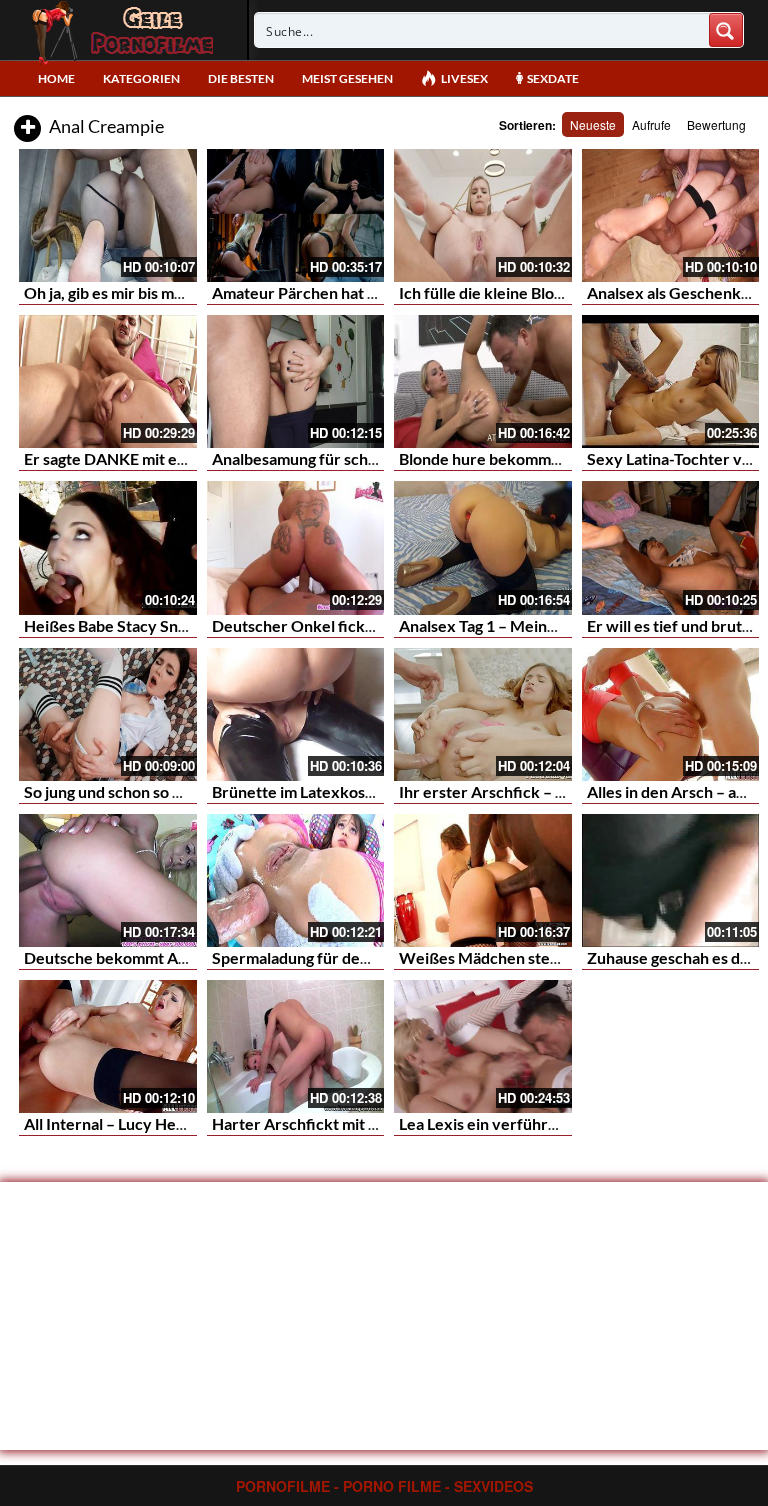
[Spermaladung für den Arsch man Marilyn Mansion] (296, 880)
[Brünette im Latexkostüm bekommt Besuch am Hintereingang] (296, 714)
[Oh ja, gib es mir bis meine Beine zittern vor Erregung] (108, 215)
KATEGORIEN (141, 78)
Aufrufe (651, 124)
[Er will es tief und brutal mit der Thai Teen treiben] (671, 547)
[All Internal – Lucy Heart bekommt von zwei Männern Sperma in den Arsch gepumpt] (108, 1046)
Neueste (593, 124)
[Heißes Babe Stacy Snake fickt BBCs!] (108, 547)
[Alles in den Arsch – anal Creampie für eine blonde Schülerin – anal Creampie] (671, 714)
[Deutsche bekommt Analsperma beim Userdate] (108, 880)
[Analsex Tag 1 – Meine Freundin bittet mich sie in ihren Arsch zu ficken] (483, 547)
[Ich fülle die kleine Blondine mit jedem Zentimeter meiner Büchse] (483, 215)
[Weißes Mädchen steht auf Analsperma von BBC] (483, 880)
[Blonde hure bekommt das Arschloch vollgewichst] (483, 381)
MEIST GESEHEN (347, 78)
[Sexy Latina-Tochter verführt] (671, 381)
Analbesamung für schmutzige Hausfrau (353, 458)
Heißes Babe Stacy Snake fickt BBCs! (155, 625)
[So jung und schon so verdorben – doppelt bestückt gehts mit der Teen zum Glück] (108, 714)
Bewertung (716, 124)
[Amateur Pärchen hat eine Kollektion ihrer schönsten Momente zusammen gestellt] (296, 215)
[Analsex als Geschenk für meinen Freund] (671, 215)
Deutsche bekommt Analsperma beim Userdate (192, 957)
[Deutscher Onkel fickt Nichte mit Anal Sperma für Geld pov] (296, 547)
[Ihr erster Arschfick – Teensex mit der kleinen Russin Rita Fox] (483, 714)
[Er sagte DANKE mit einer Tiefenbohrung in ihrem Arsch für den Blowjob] (108, 381)
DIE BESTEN (241, 78)
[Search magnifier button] (726, 30)
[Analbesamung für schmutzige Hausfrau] (296, 381)
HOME (56, 78)
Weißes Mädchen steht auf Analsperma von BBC (571, 957)
